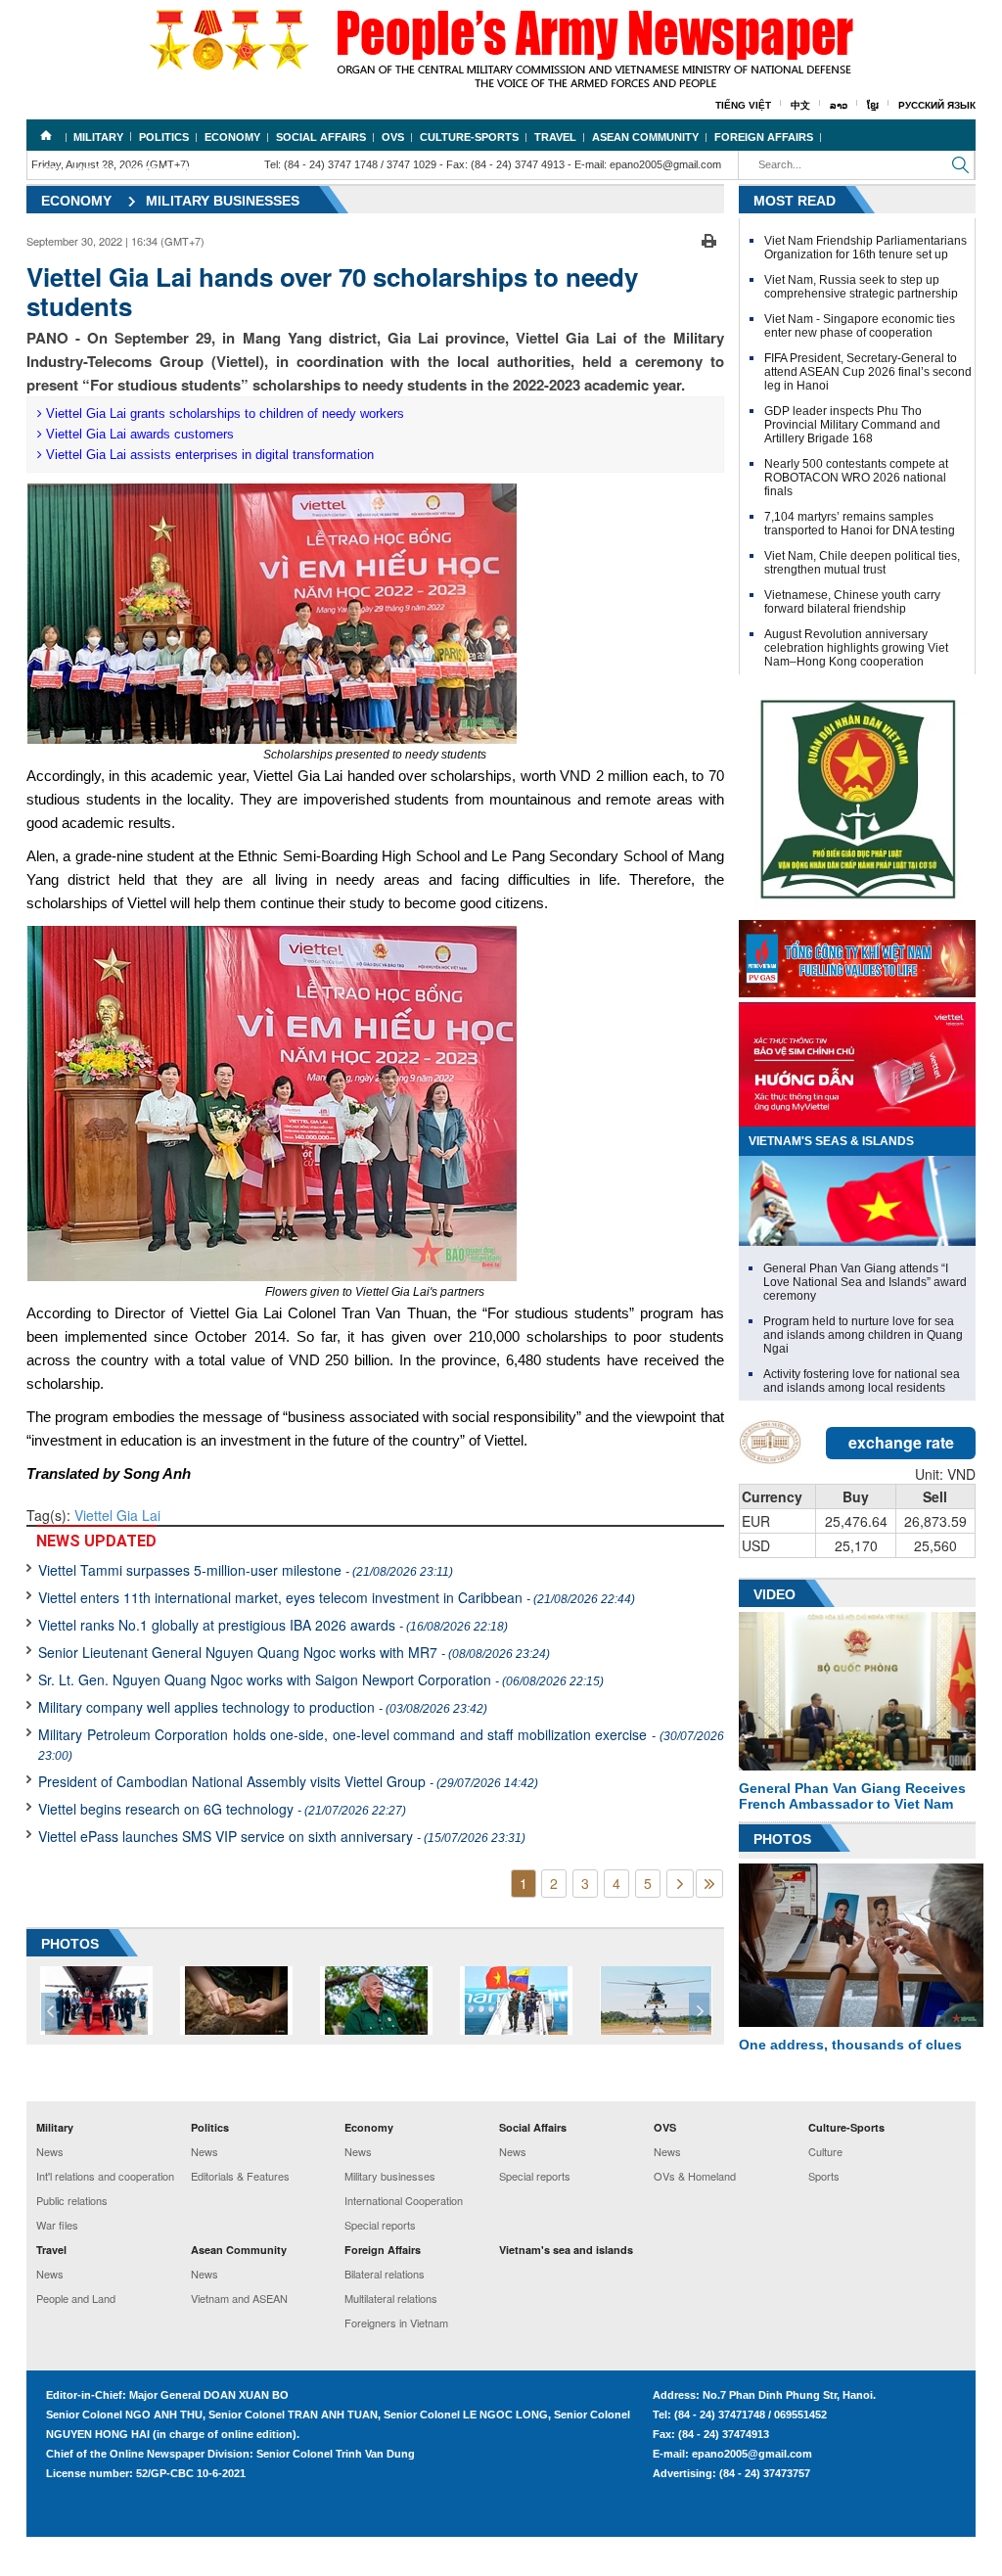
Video (774, 1594)
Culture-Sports (469, 137)
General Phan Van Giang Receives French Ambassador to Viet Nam (852, 1796)
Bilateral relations (385, 2274)
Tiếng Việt (743, 105)
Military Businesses (223, 201)
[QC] (857, 954)
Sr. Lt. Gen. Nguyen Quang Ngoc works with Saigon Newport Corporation (321, 1679)
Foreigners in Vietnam (396, 2323)
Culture (825, 2151)
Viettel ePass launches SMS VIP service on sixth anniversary (282, 1836)
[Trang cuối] (709, 1884)
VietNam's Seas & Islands (831, 1141)
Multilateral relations (391, 2298)
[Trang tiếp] (680, 1884)
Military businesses (390, 2176)
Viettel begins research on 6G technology (222, 1809)
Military (98, 137)
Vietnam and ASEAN (239, 2298)
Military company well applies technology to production (263, 1707)
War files (57, 2225)
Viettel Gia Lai (117, 1515)
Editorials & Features (240, 2176)
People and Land (76, 2298)
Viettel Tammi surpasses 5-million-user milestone (246, 1570)
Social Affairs (321, 137)
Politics (164, 137)
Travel (555, 137)
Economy (232, 137)
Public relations (72, 2200)
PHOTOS (70, 1944)
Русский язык (937, 105)
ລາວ (839, 105)
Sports (824, 2176)
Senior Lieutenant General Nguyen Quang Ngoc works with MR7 (294, 1652)
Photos (782, 1839)
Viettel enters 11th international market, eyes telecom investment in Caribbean (337, 1597)
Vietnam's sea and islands (114, 170)
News (50, 2151)
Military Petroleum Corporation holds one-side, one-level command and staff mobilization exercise (381, 1744)
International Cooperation (404, 2200)
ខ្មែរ (873, 105)
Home (46, 135)
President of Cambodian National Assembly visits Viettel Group (288, 1781)
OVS (393, 137)
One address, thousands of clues (850, 2045)
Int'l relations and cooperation (105, 2176)
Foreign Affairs (764, 137)
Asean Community (645, 137)
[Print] (709, 239)
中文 (800, 105)
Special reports (380, 2225)
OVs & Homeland (695, 2176)
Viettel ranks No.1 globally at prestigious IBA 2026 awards (273, 1625)
